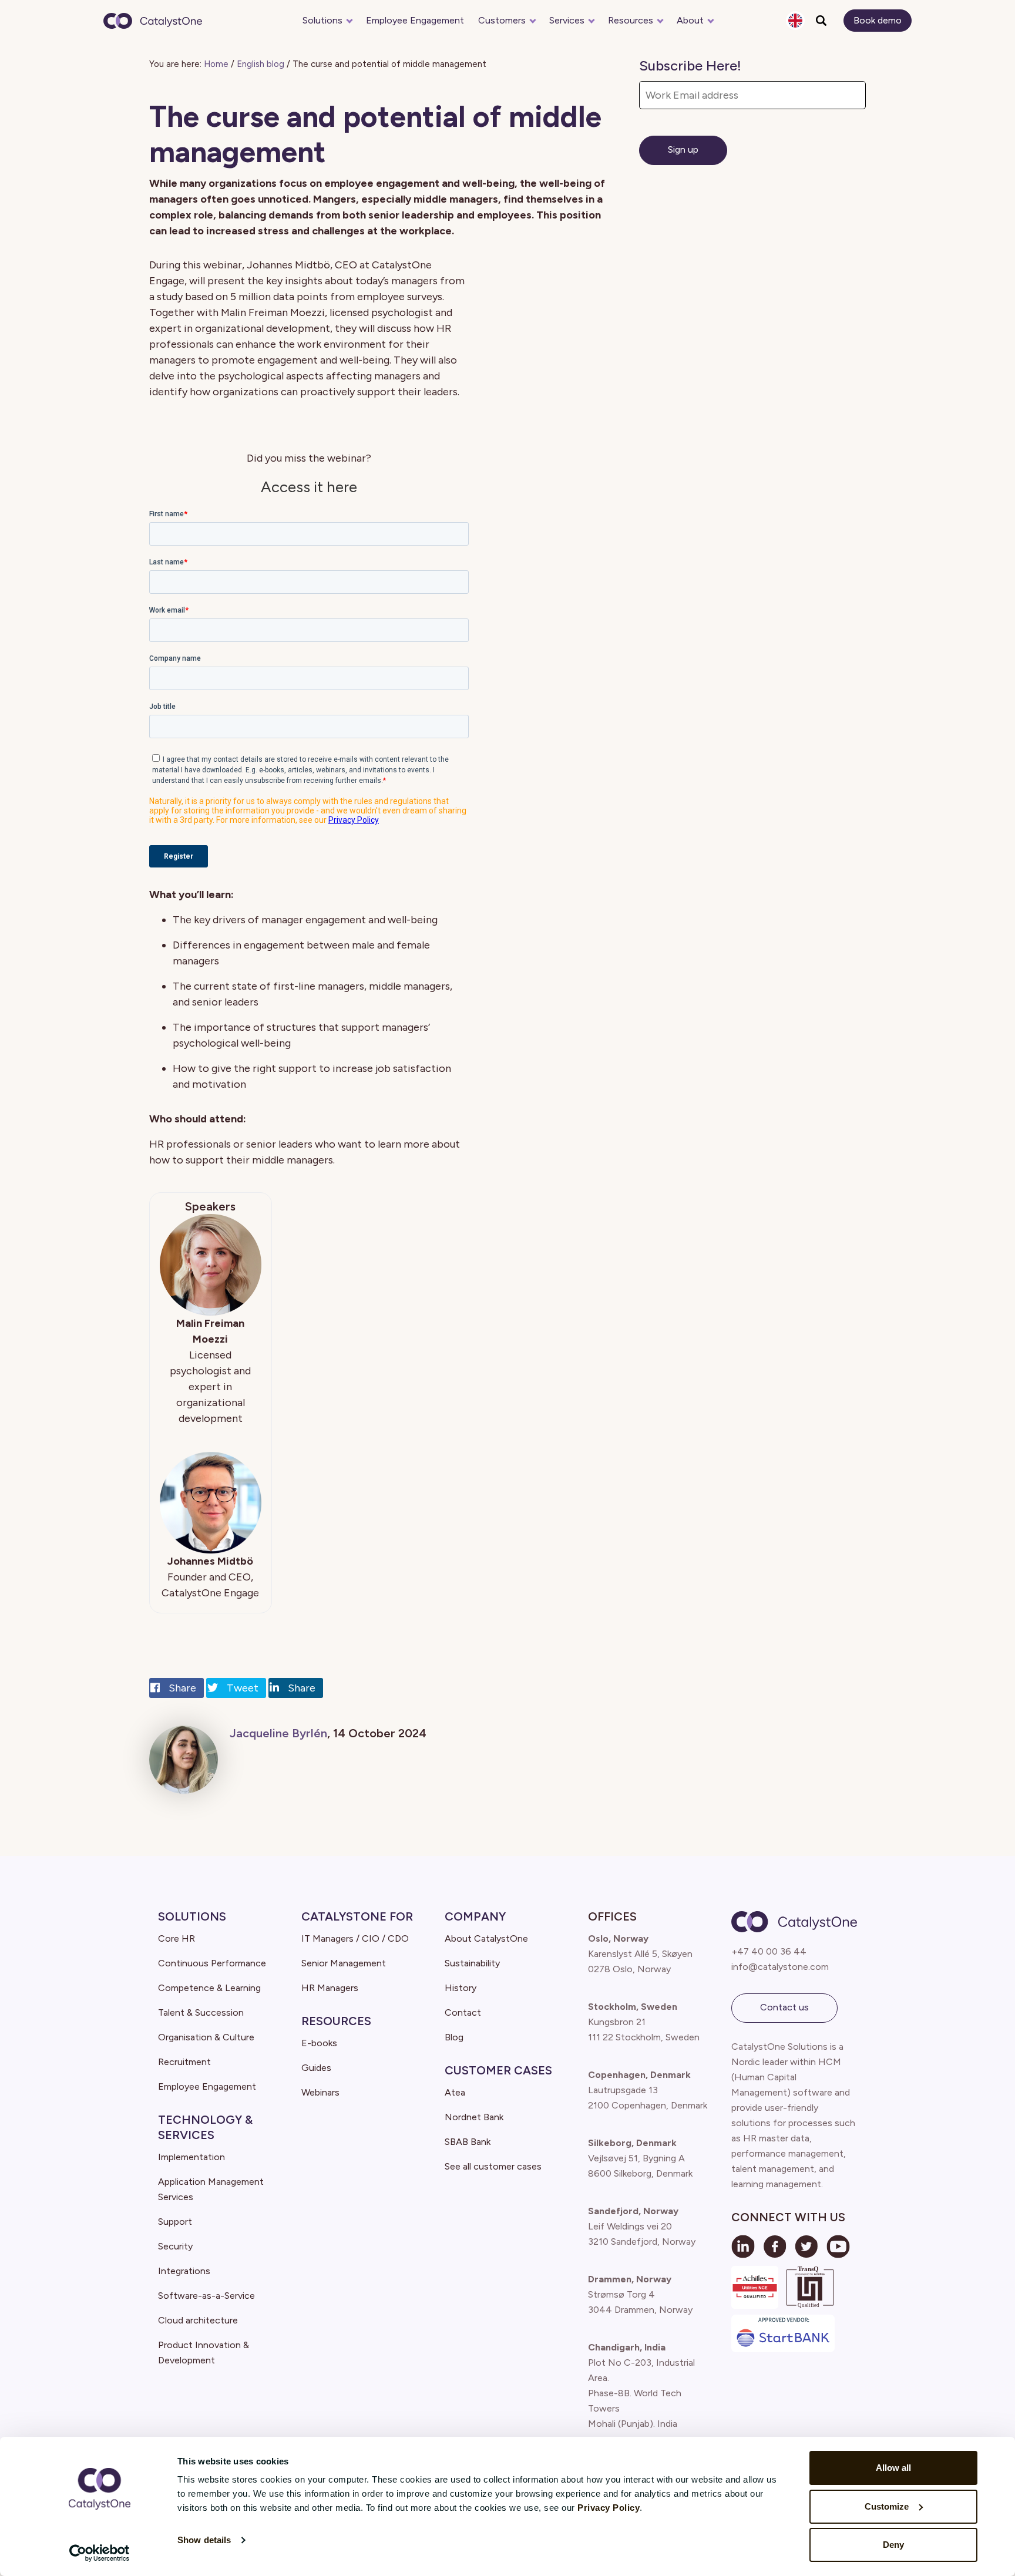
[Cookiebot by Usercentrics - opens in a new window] (100, 2553)
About (690, 20)
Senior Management (344, 1963)
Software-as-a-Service (206, 2296)
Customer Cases (498, 2070)
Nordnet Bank (474, 2117)
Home (216, 64)
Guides (316, 2068)
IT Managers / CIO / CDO (355, 1938)
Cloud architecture (198, 2320)
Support (175, 2222)
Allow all (893, 2468)
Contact (463, 2012)
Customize (887, 2506)
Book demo (878, 20)
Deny (893, 2545)
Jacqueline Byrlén (278, 1733)
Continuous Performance (212, 1963)
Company (475, 1916)
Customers (502, 20)
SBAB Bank (468, 2142)
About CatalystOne (486, 1938)
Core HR (177, 1938)
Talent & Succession (201, 2012)
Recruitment (184, 2062)
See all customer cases (493, 2166)
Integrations (184, 2271)
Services (567, 20)
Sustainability (472, 1963)
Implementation (191, 2157)
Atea (455, 2092)
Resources (631, 20)
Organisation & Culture (206, 2037)
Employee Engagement (415, 20)
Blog (454, 2037)
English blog (261, 64)
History (461, 1988)
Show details (204, 2540)
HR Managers (330, 1988)
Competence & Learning (209, 1988)
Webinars (320, 2092)
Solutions (322, 20)
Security (175, 2246)
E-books (319, 2043)
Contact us (784, 2007)
